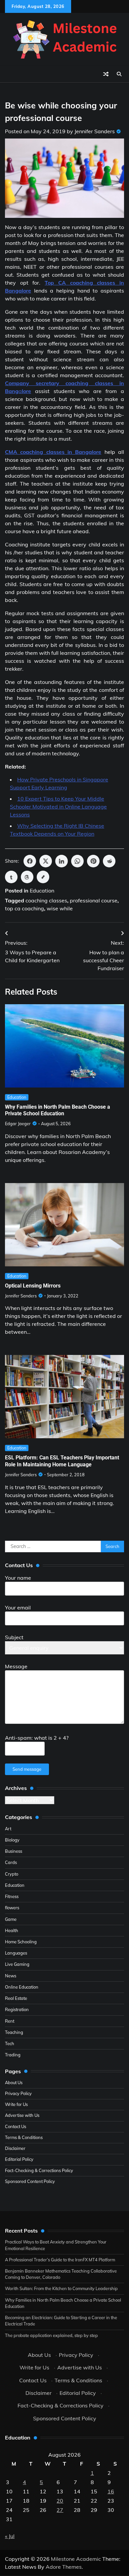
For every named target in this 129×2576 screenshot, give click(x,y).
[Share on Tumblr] (11, 877)
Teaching (14, 2032)
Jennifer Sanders (95, 131)
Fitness (12, 1896)
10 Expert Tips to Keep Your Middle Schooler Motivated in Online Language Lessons (58, 807)
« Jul (10, 2536)
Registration (17, 2009)
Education (42, 891)
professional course (94, 900)
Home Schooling (21, 1942)
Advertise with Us (22, 2115)
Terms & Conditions (24, 2137)
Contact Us (16, 2126)
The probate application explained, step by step (51, 2335)
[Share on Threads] (27, 877)
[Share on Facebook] (30, 861)
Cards (11, 1862)
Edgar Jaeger (18, 1124)
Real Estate (16, 1998)
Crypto (12, 1874)
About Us (14, 2082)
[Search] (119, 74)
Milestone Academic (76, 2559)
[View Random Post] (106, 74)
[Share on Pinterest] (93, 861)
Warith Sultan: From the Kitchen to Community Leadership (61, 2288)
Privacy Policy (18, 2093)
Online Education (22, 1987)
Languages (16, 1953)
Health (12, 1930)
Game (11, 1919)
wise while (60, 908)
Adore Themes (64, 2567)
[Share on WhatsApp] (77, 861)
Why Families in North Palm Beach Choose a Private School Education (58, 1110)
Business (14, 1851)
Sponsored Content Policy (30, 2181)
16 (111, 2491)
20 (60, 2501)
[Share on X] (46, 861)
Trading (13, 2055)
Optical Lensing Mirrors (33, 1286)
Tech (10, 2043)
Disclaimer (15, 2148)
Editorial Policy (19, 2159)
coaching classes (46, 900)
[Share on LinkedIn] (62, 861)
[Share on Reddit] (109, 861)
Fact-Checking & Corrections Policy (39, 2170)
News (11, 1976)
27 (60, 2510)
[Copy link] (43, 877)
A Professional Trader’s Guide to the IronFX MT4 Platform (60, 2260)
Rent (10, 2021)
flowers (12, 1908)
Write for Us (16, 2104)
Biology (12, 1840)
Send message (27, 1769)
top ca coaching (24, 908)
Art (8, 1829)
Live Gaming (17, 1964)
